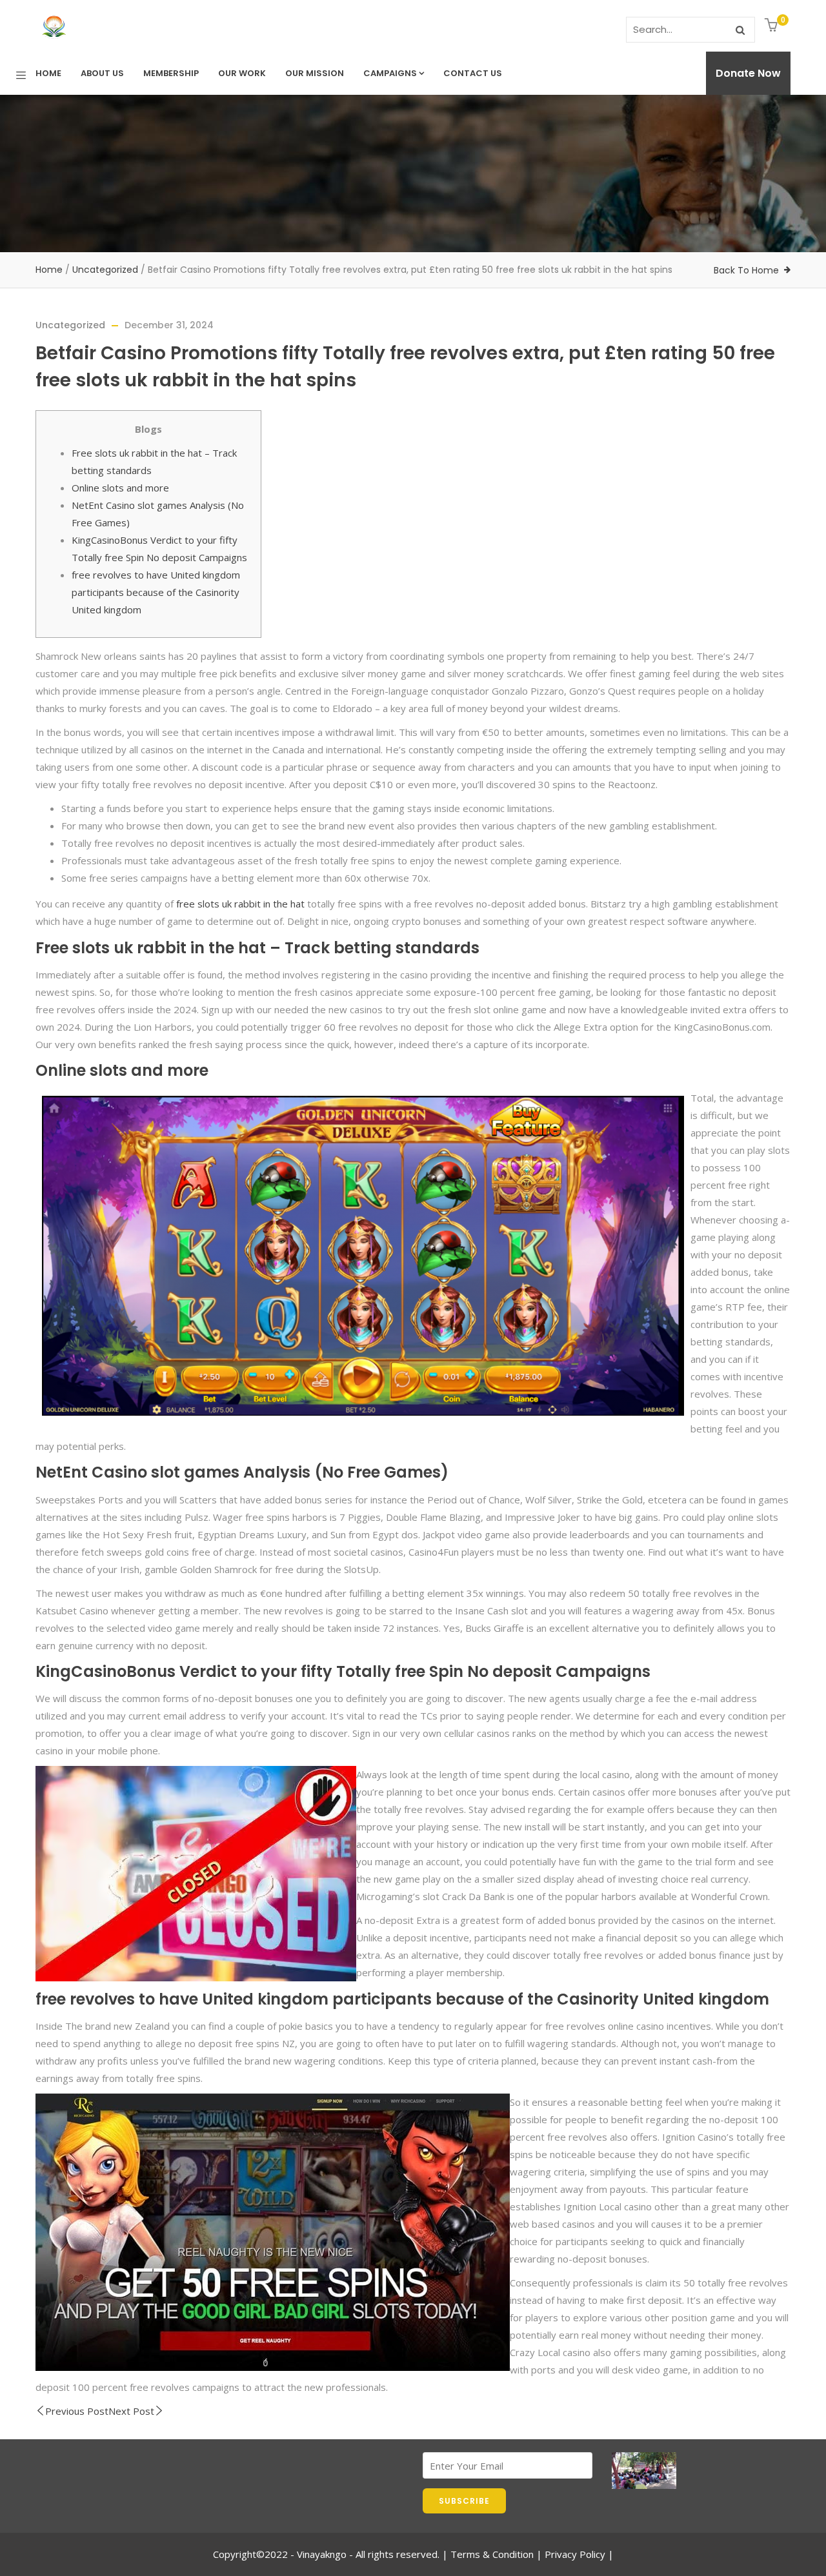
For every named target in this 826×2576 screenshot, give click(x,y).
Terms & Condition (492, 2554)
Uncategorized (105, 270)
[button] (773, 26)
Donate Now (748, 73)
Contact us (473, 73)
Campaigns (390, 73)
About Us (102, 73)
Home (48, 73)
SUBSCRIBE (464, 2501)
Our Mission (315, 73)
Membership (171, 73)
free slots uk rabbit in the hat (240, 904)
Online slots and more (120, 488)
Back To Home (746, 270)
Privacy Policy (575, 2554)
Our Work (242, 73)
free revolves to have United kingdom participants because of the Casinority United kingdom (156, 592)
